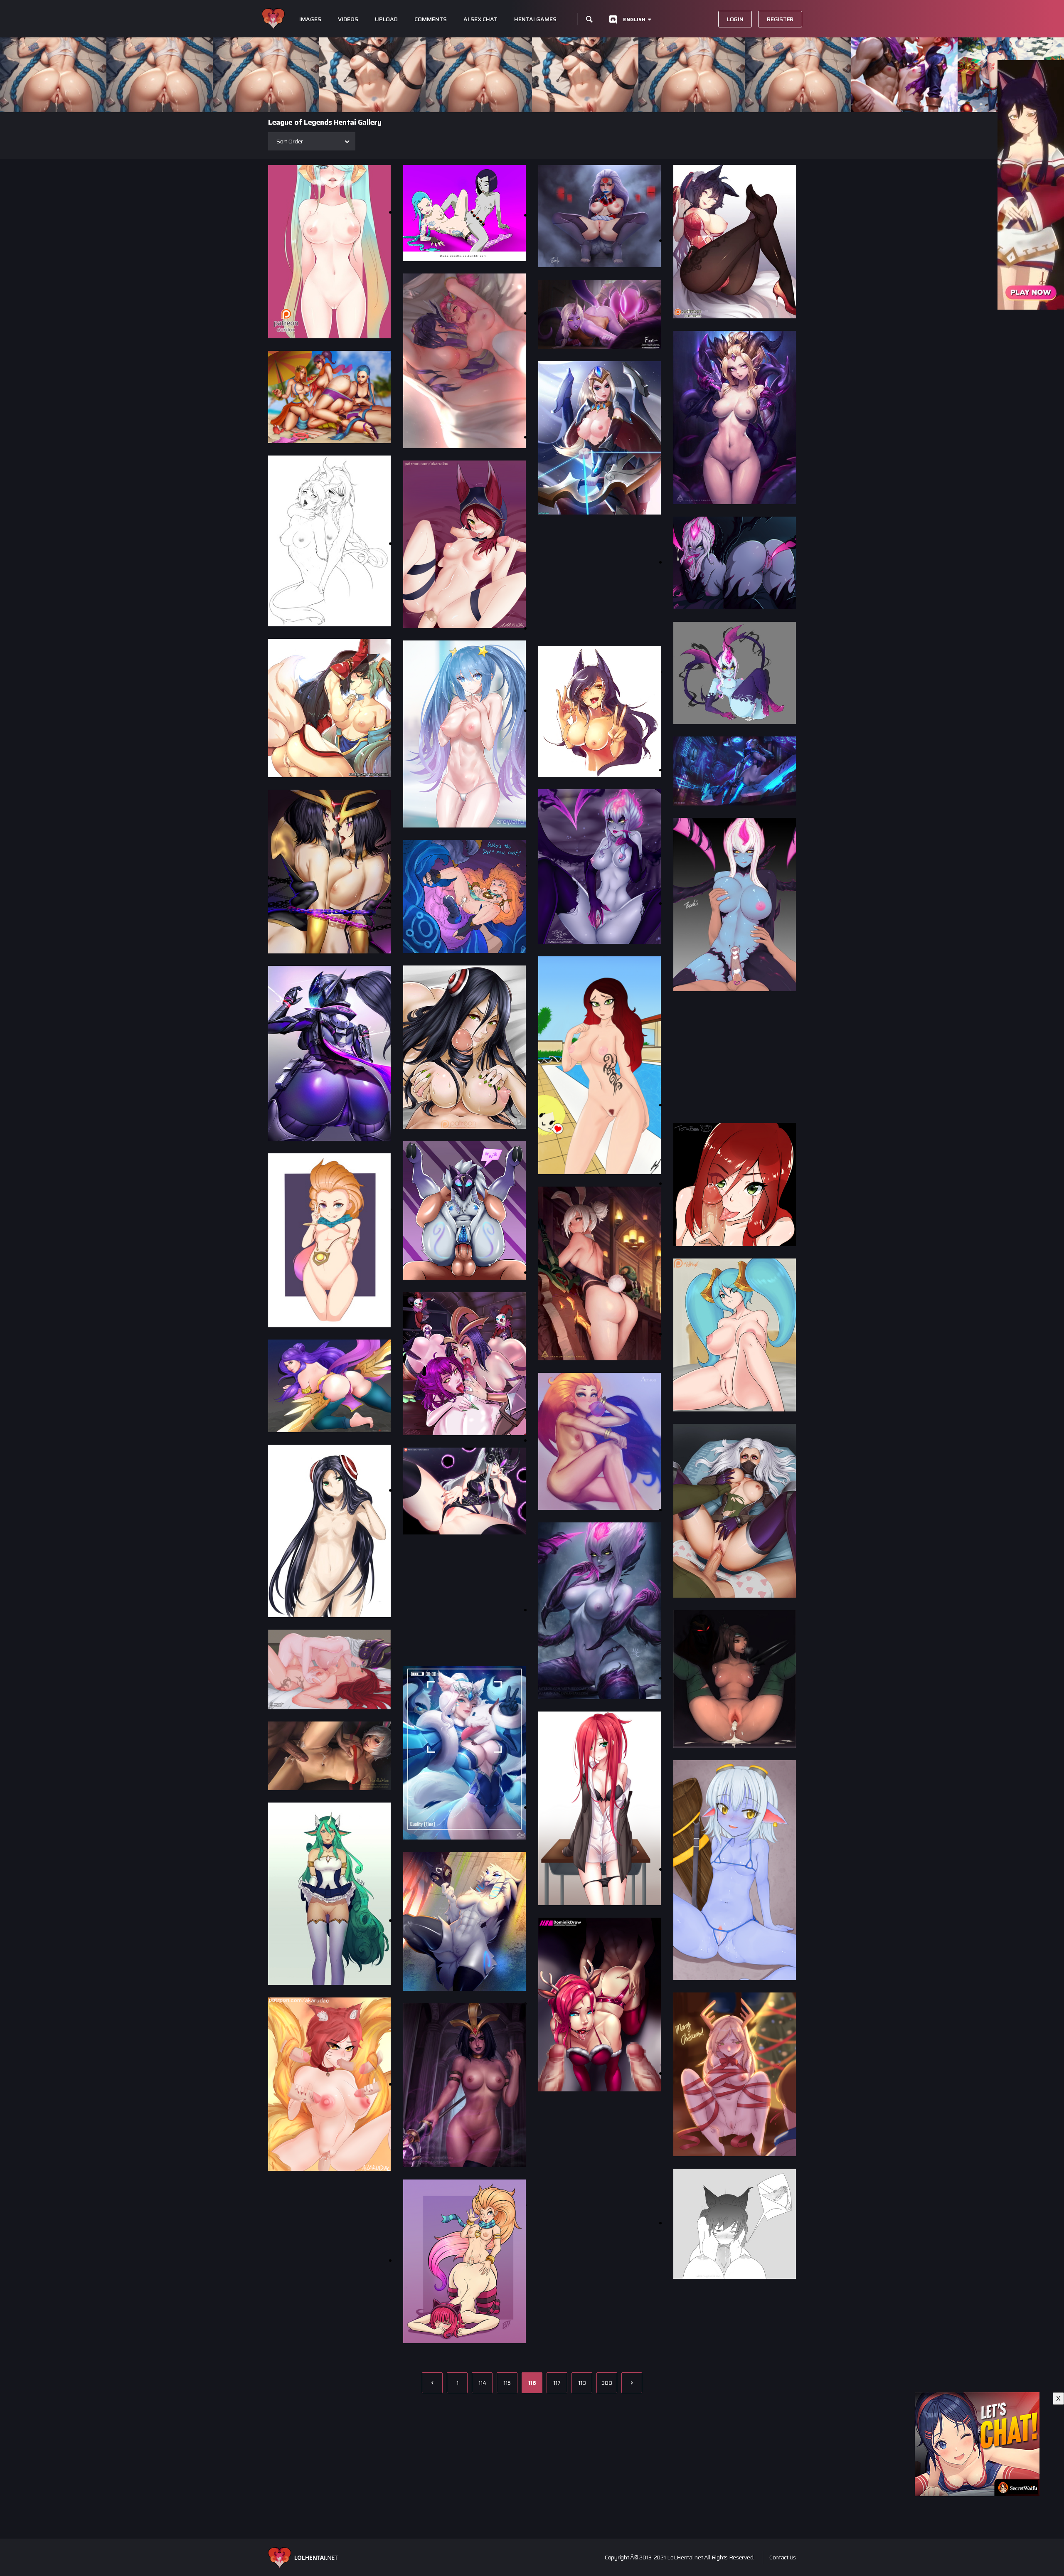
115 (507, 2383)
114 (482, 2383)
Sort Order (290, 141)
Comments (431, 19)
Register (780, 19)
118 (582, 2383)
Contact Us (783, 2557)
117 (557, 2383)
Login (735, 19)
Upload (386, 19)
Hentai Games (535, 19)
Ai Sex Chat (480, 19)
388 (607, 2383)
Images (310, 19)
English (634, 19)
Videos (348, 19)
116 (532, 2383)
